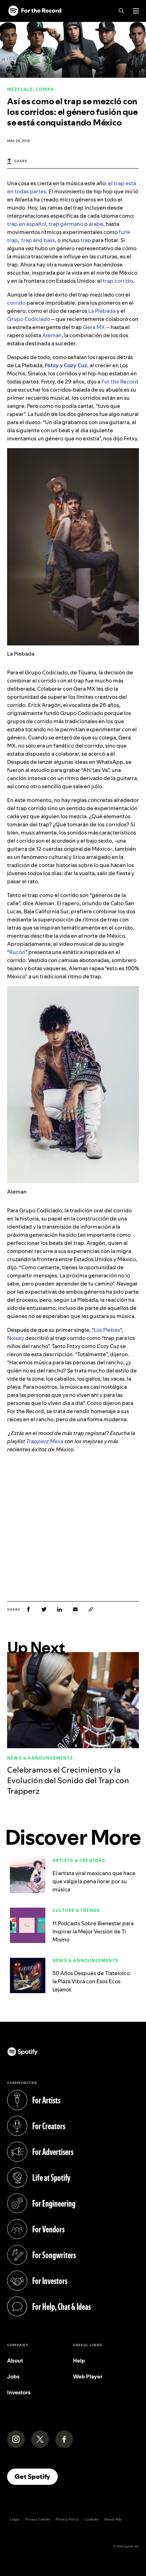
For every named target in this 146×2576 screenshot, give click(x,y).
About (15, 2361)
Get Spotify (36, 2476)
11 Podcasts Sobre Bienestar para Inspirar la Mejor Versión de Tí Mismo (93, 1931)
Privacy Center (38, 2519)
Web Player (88, 2376)
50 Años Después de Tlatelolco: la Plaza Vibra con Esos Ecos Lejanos (92, 1981)
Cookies (92, 2519)
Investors (19, 2392)
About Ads (113, 2519)
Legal (15, 2519)
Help (79, 2361)
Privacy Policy (67, 2519)
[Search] (122, 11)
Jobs (13, 2376)
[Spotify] (35, 11)
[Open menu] (136, 11)
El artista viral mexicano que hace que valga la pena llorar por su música (94, 1881)
